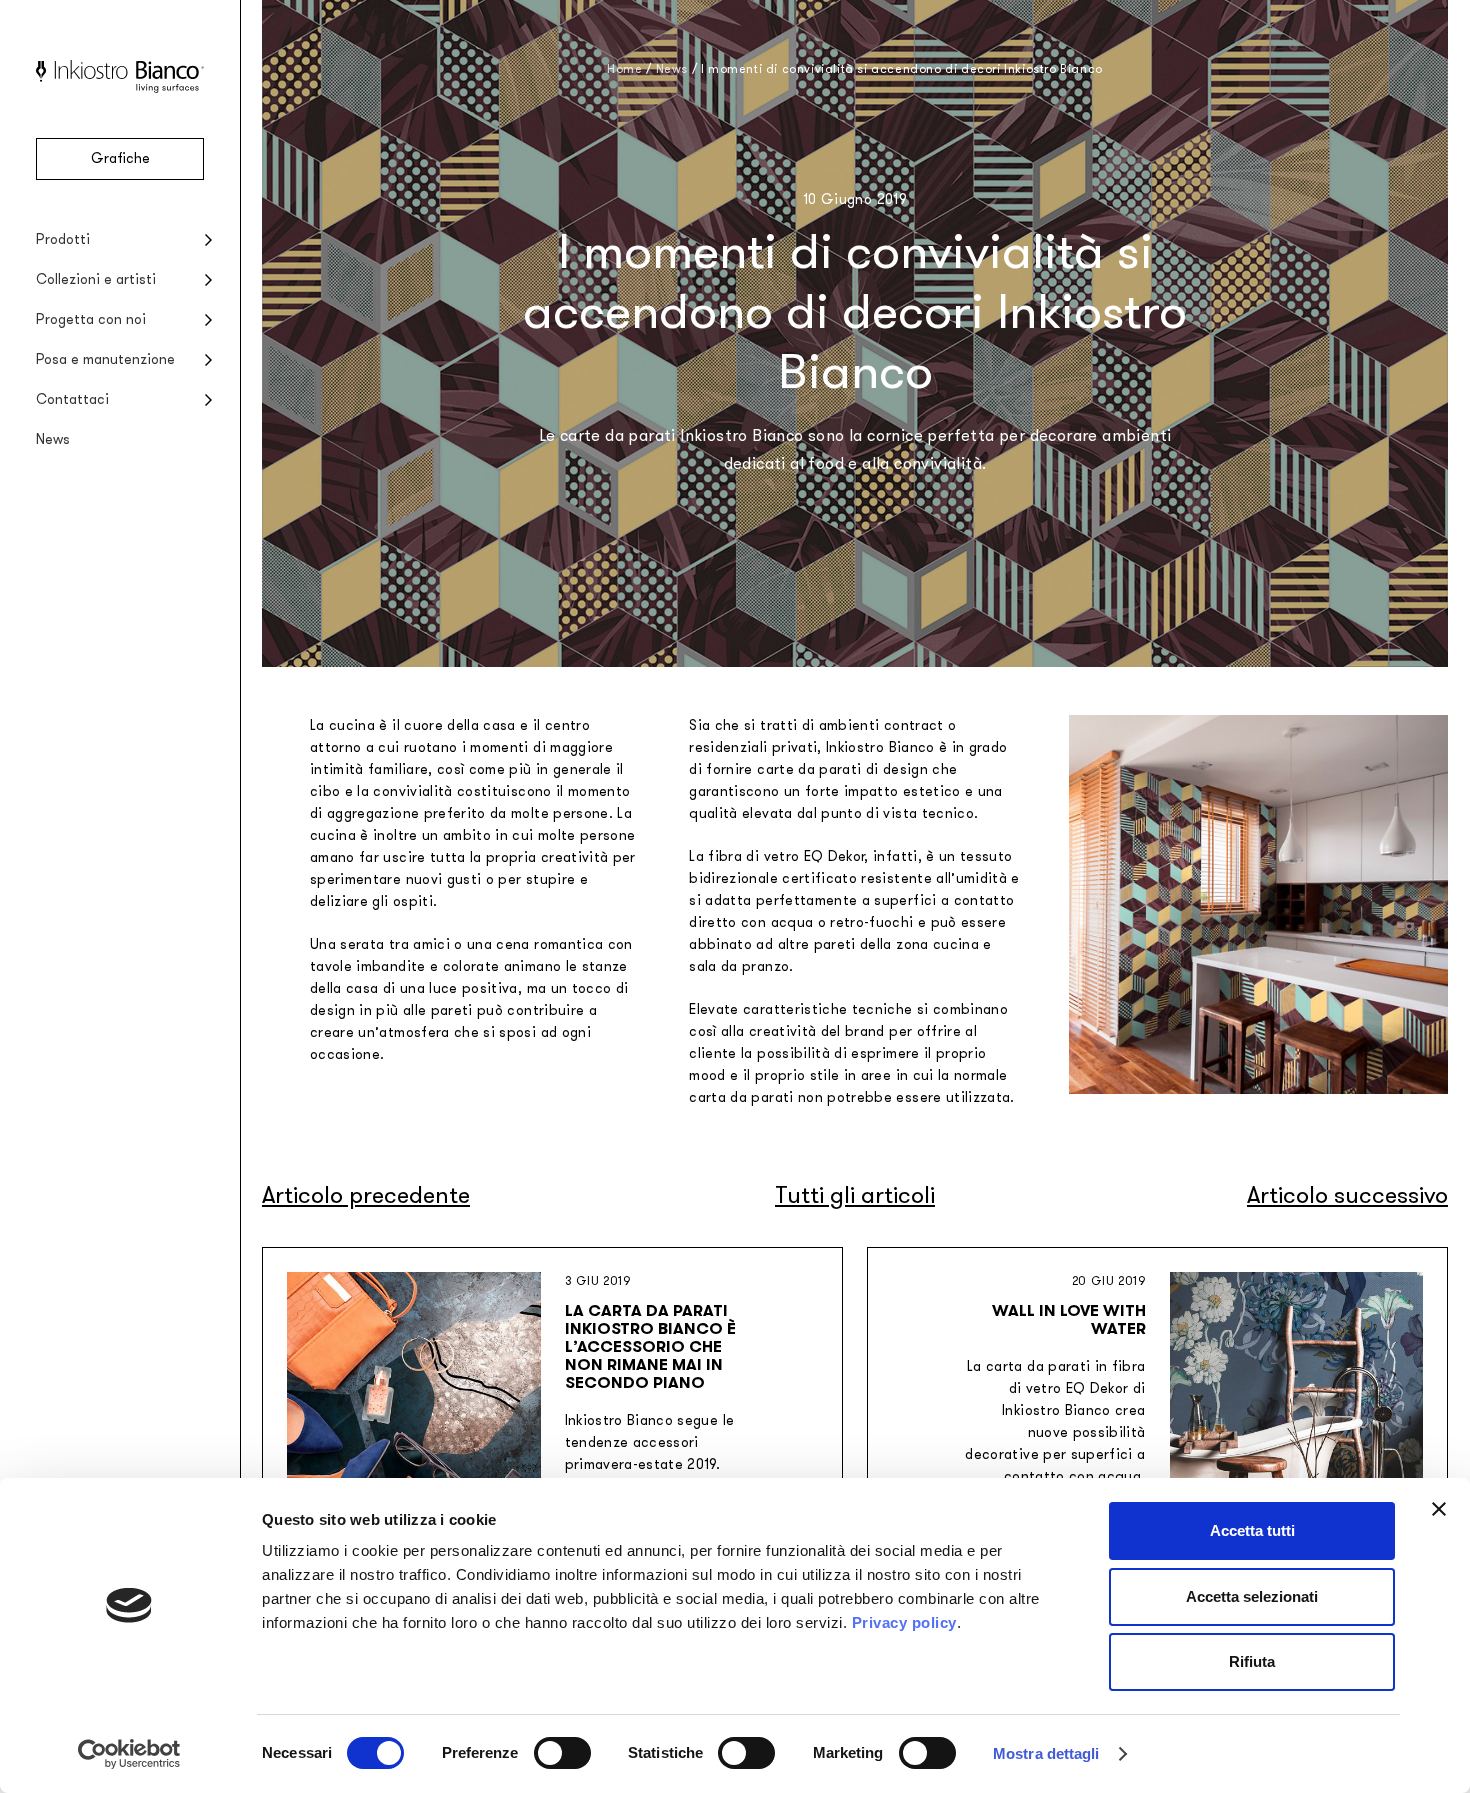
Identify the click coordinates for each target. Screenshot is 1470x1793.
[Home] (120, 88)
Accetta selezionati (1252, 1596)
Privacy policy (904, 1622)
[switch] (562, 1753)
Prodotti (63, 239)
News (53, 439)
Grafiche (120, 158)
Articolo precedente (366, 1195)
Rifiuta (1252, 1661)
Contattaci (72, 399)
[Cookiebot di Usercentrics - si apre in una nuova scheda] (129, 1754)
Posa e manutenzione (105, 359)
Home (624, 69)
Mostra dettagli (1046, 1753)
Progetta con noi (91, 319)
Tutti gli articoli (855, 1195)
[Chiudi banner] (1439, 1509)
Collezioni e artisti (96, 279)
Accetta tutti (1252, 1530)
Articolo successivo (1347, 1195)
